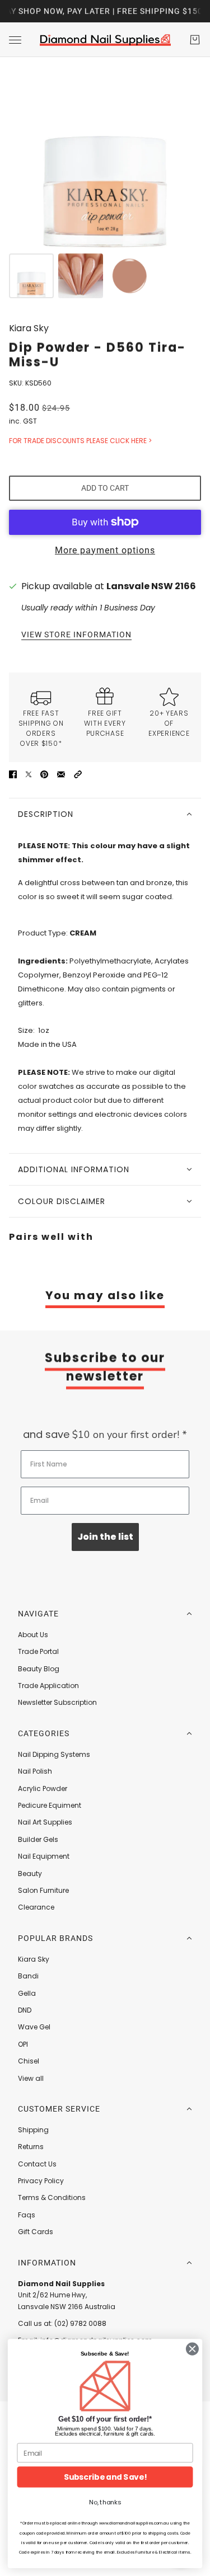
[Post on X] (29, 774)
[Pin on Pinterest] (44, 774)
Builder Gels (38, 1839)
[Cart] (195, 40)
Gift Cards (36, 2232)
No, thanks (105, 2502)
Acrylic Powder (43, 1788)
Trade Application (48, 1686)
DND (25, 2010)
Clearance (36, 1907)
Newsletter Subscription (57, 1702)
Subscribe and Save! (105, 2477)
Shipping (33, 2130)
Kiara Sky (29, 328)
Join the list (105, 1537)
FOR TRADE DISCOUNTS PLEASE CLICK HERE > (80, 441)
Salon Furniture (43, 1890)
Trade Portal (38, 1651)
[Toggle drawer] (15, 40)
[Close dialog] (192, 2349)
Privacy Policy (41, 2181)
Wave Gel (34, 2027)
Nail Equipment (44, 1856)
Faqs (27, 2215)
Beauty (30, 1874)
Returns (31, 2147)
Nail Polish (35, 1771)
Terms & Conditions (52, 2197)
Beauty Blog (39, 1669)
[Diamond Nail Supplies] (105, 40)
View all (31, 2078)
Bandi (28, 1976)
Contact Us (37, 2164)
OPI (23, 2044)
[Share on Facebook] (13, 774)
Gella (27, 1993)
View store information (76, 635)
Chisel (29, 2061)
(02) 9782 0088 (80, 2323)
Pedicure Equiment (50, 1805)
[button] (78, 774)
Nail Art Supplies (45, 1822)
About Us (33, 1635)
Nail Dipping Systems (54, 1754)
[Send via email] (61, 774)
